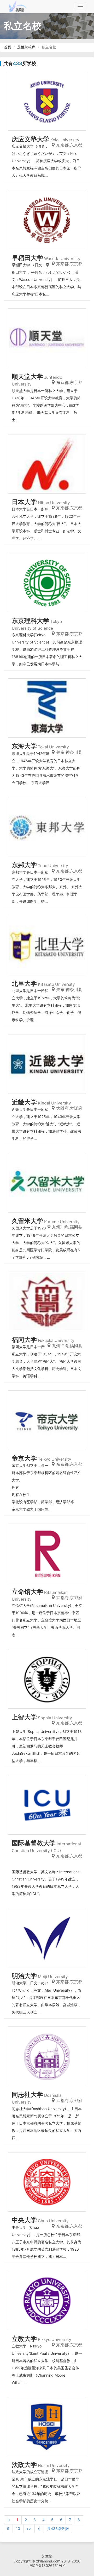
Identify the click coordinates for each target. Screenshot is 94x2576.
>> (29, 2528)
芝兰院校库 (26, 47)
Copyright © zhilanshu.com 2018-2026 (47, 2561)
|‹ (9, 2520)
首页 (8, 47)
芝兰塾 (47, 2556)
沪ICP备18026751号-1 (47, 2565)
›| (39, 2528)
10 (18, 2528)
